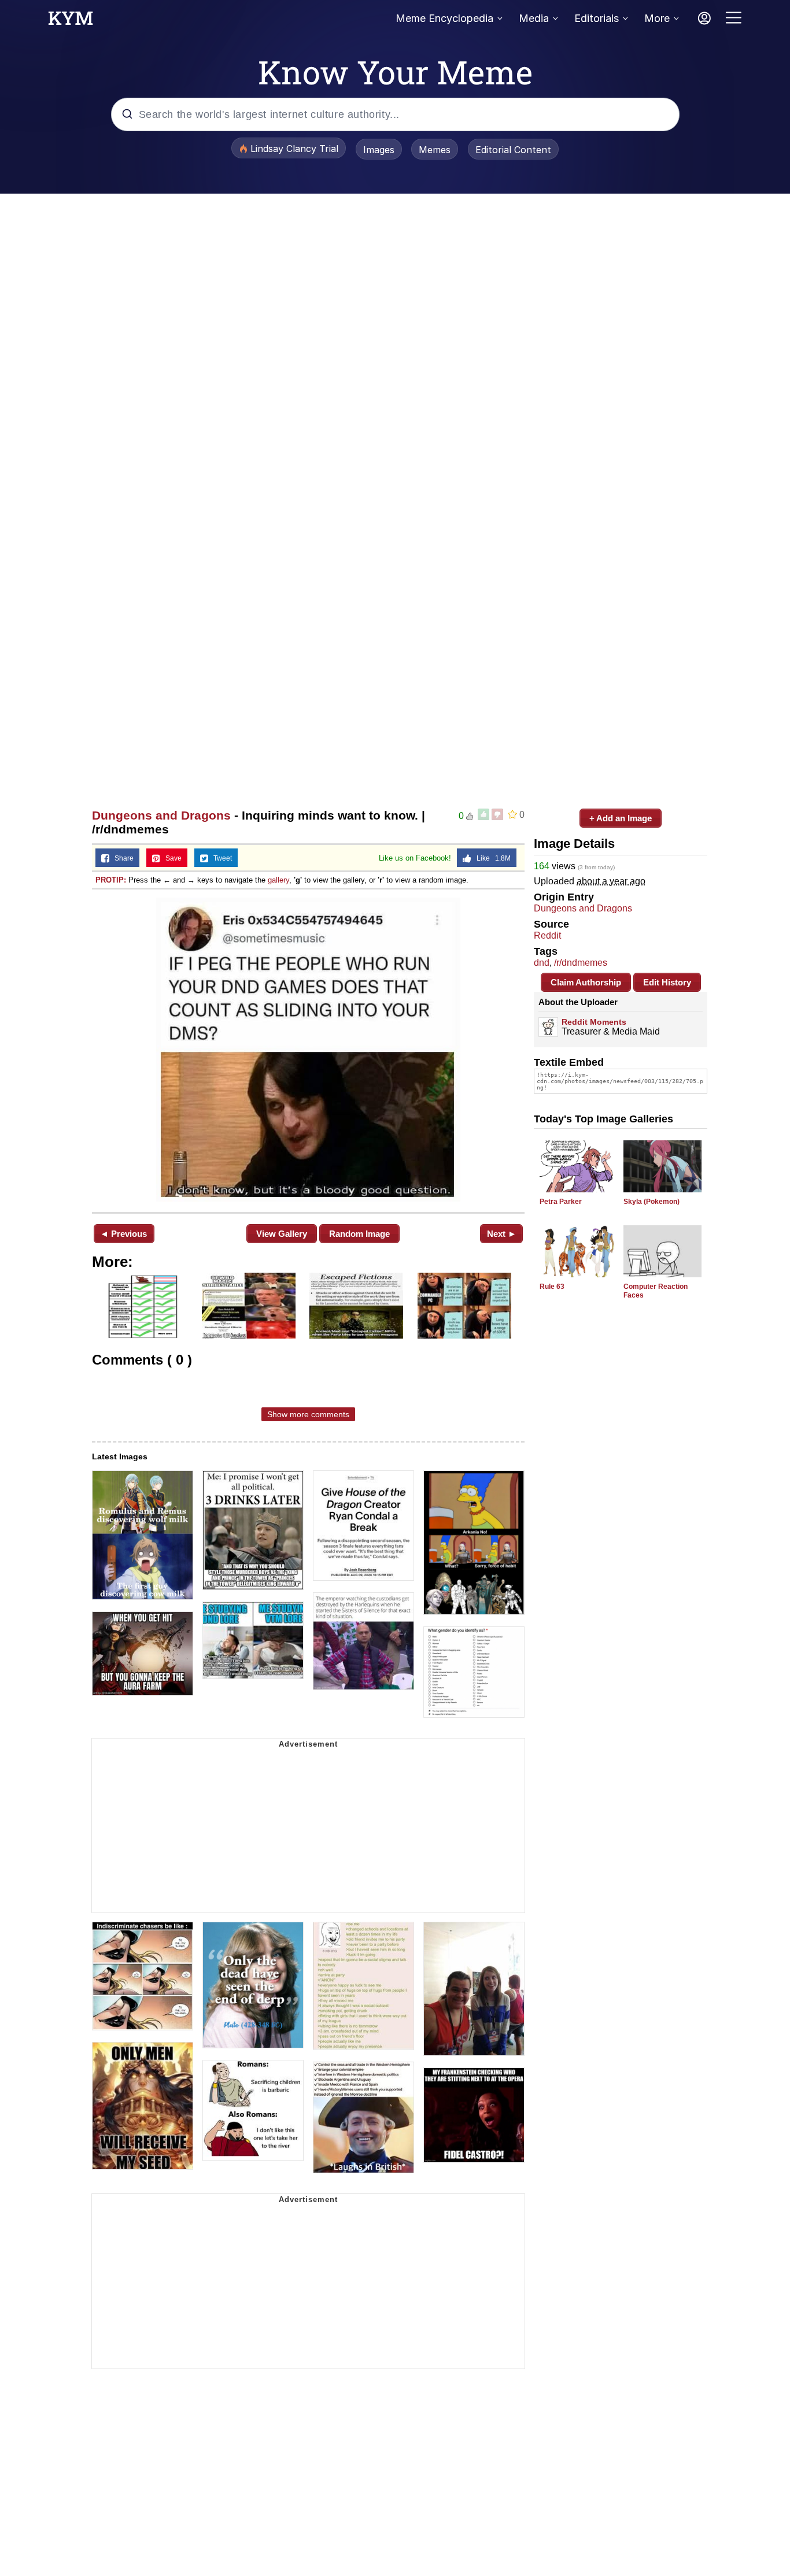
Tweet (220, 858)
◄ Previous (123, 1234)
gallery (278, 880)
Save (171, 858)
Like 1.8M (491, 858)
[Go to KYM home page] (71, 21)
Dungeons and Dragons (161, 815)
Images (379, 150)
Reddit (547, 935)
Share (121, 858)
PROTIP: (111, 880)
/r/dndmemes (581, 963)
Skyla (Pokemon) (651, 1202)
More (657, 18)
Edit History (667, 982)
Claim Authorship (586, 982)
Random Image (359, 1234)
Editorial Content (513, 150)
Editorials (597, 18)
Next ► (502, 1234)
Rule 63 (552, 1287)
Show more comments (308, 1414)
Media (534, 18)
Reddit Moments (594, 1022)
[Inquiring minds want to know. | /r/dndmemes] (308, 1050)
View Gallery (282, 1234)
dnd (542, 963)
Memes (435, 150)
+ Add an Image (621, 818)
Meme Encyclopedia (444, 18)
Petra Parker (561, 1202)
